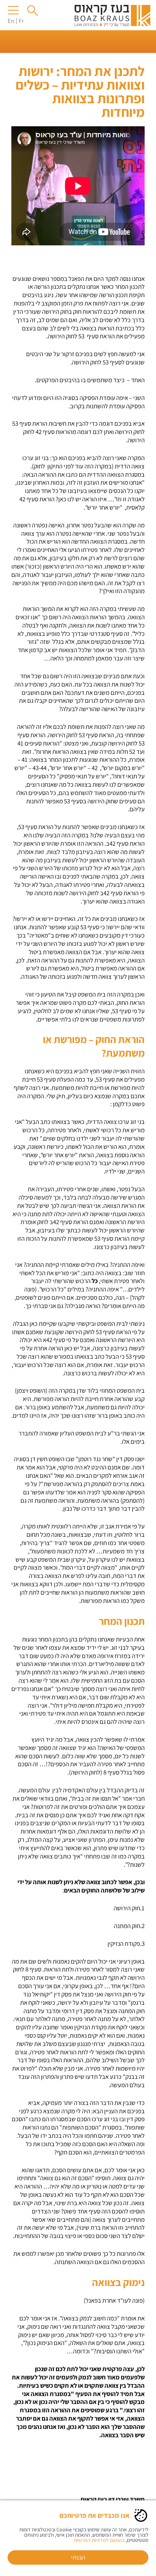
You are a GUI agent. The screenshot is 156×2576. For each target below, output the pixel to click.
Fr (21, 21)
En (11, 21)
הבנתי (78, 2557)
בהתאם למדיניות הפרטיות (99, 2540)
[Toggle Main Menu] (14, 10)
